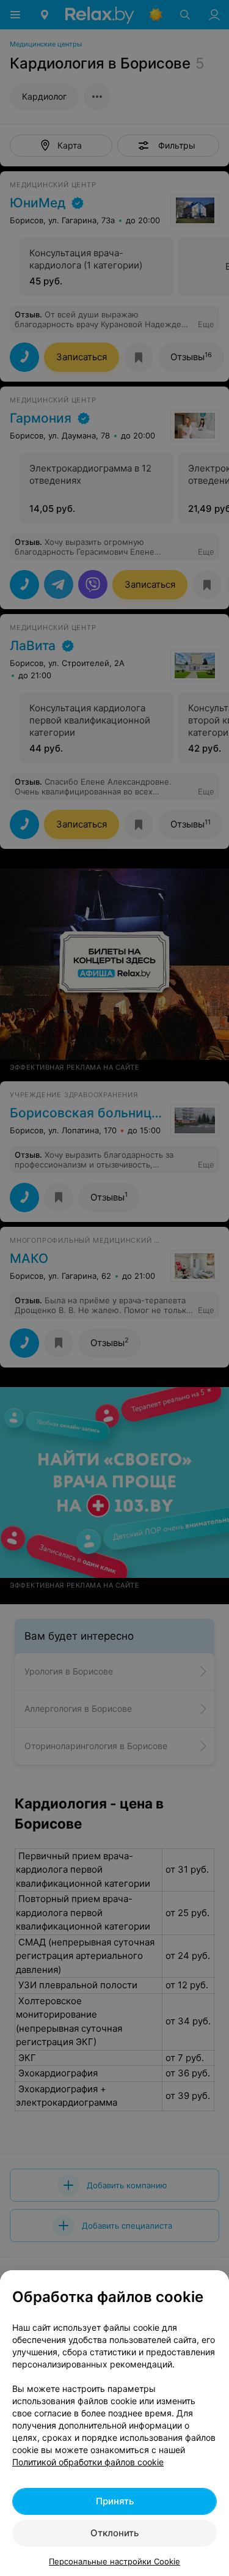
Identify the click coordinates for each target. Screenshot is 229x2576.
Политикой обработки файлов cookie (88, 2462)
